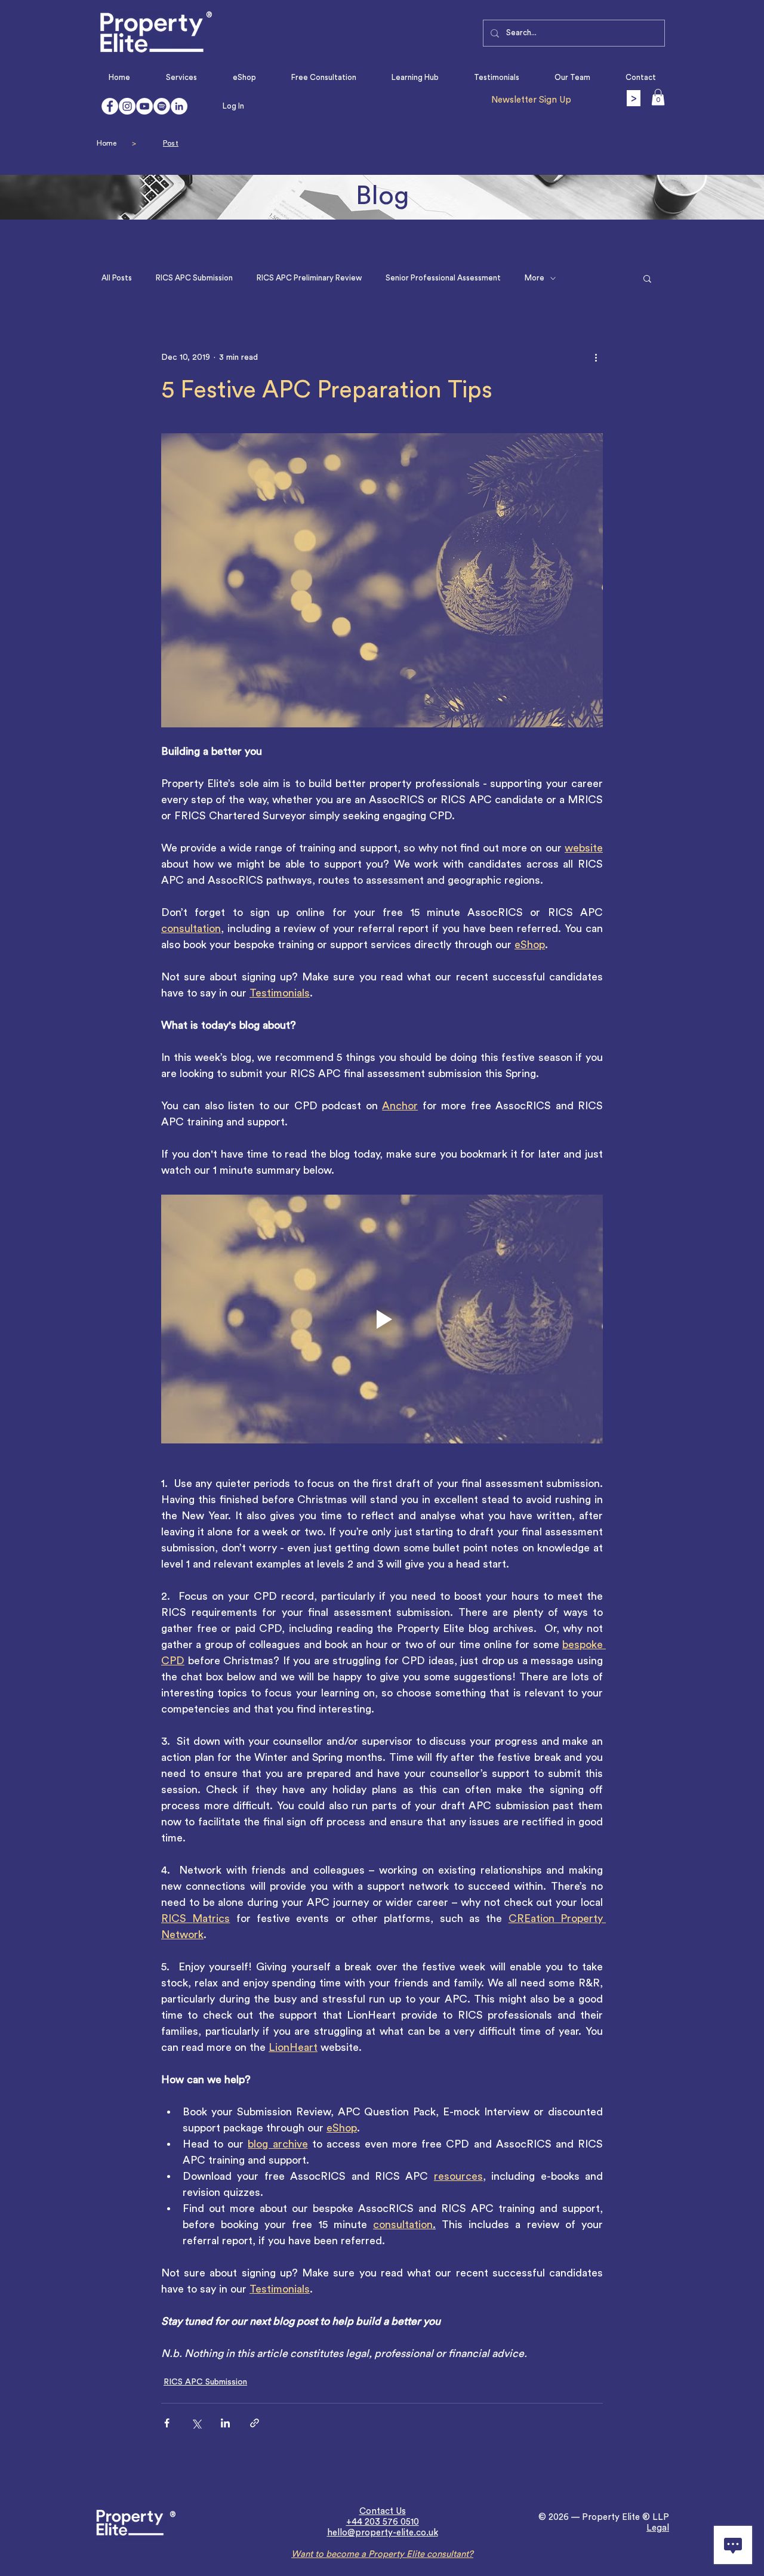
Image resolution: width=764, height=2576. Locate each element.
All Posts (117, 278)
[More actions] (596, 357)
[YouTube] (144, 106)
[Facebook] (110, 106)
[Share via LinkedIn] (225, 2423)
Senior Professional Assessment (443, 278)
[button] (658, 97)
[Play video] (382, 1319)
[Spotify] (162, 106)
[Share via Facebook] (167, 2423)
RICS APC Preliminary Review (309, 278)
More (535, 278)
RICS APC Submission (194, 278)
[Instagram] (127, 106)
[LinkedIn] (179, 106)
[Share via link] (255, 2423)
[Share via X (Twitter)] (196, 2423)
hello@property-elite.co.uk (383, 2533)
